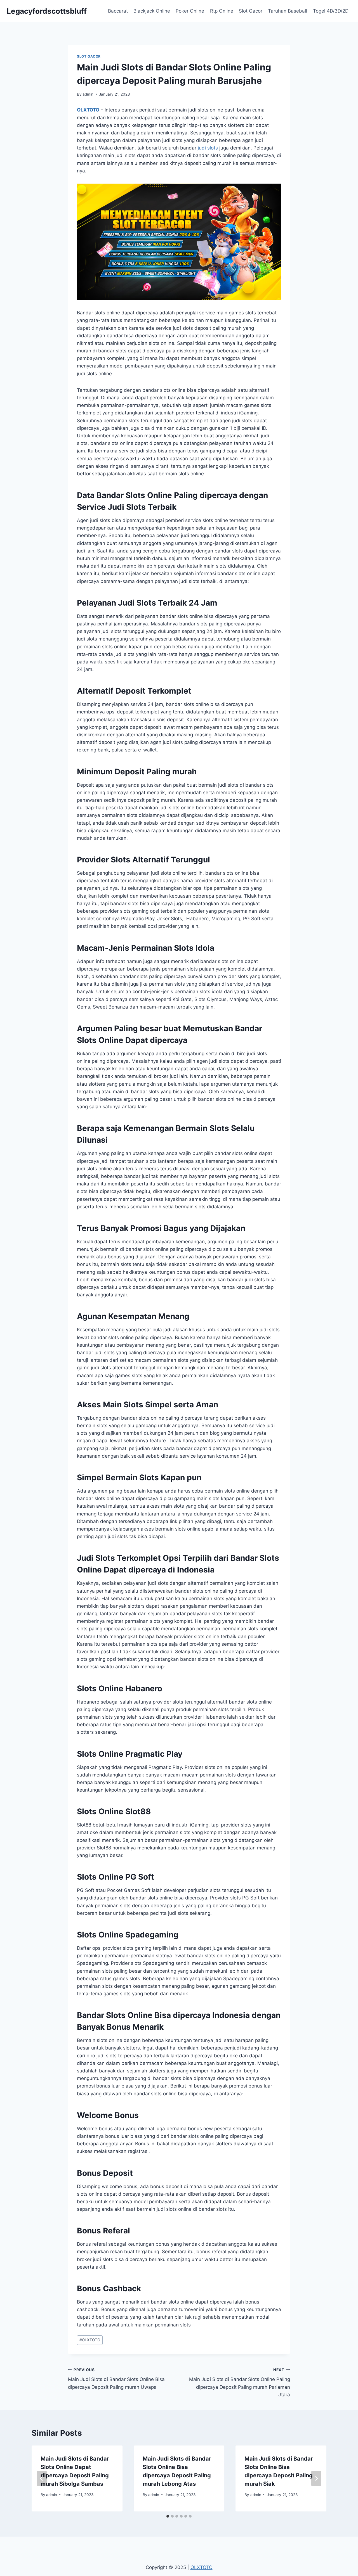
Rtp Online (222, 11)
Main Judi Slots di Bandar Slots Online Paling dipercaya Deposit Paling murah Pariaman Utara (240, 2382)
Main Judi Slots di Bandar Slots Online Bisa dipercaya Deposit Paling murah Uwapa (116, 2379)
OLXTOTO (88, 110)
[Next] (316, 2478)
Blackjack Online (152, 11)
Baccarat (118, 11)
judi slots (208, 148)
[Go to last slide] (42, 2478)
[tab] (168, 2516)
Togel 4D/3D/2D (331, 11)
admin (88, 94)
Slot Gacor (251, 11)
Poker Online (190, 11)
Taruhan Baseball (288, 11)
